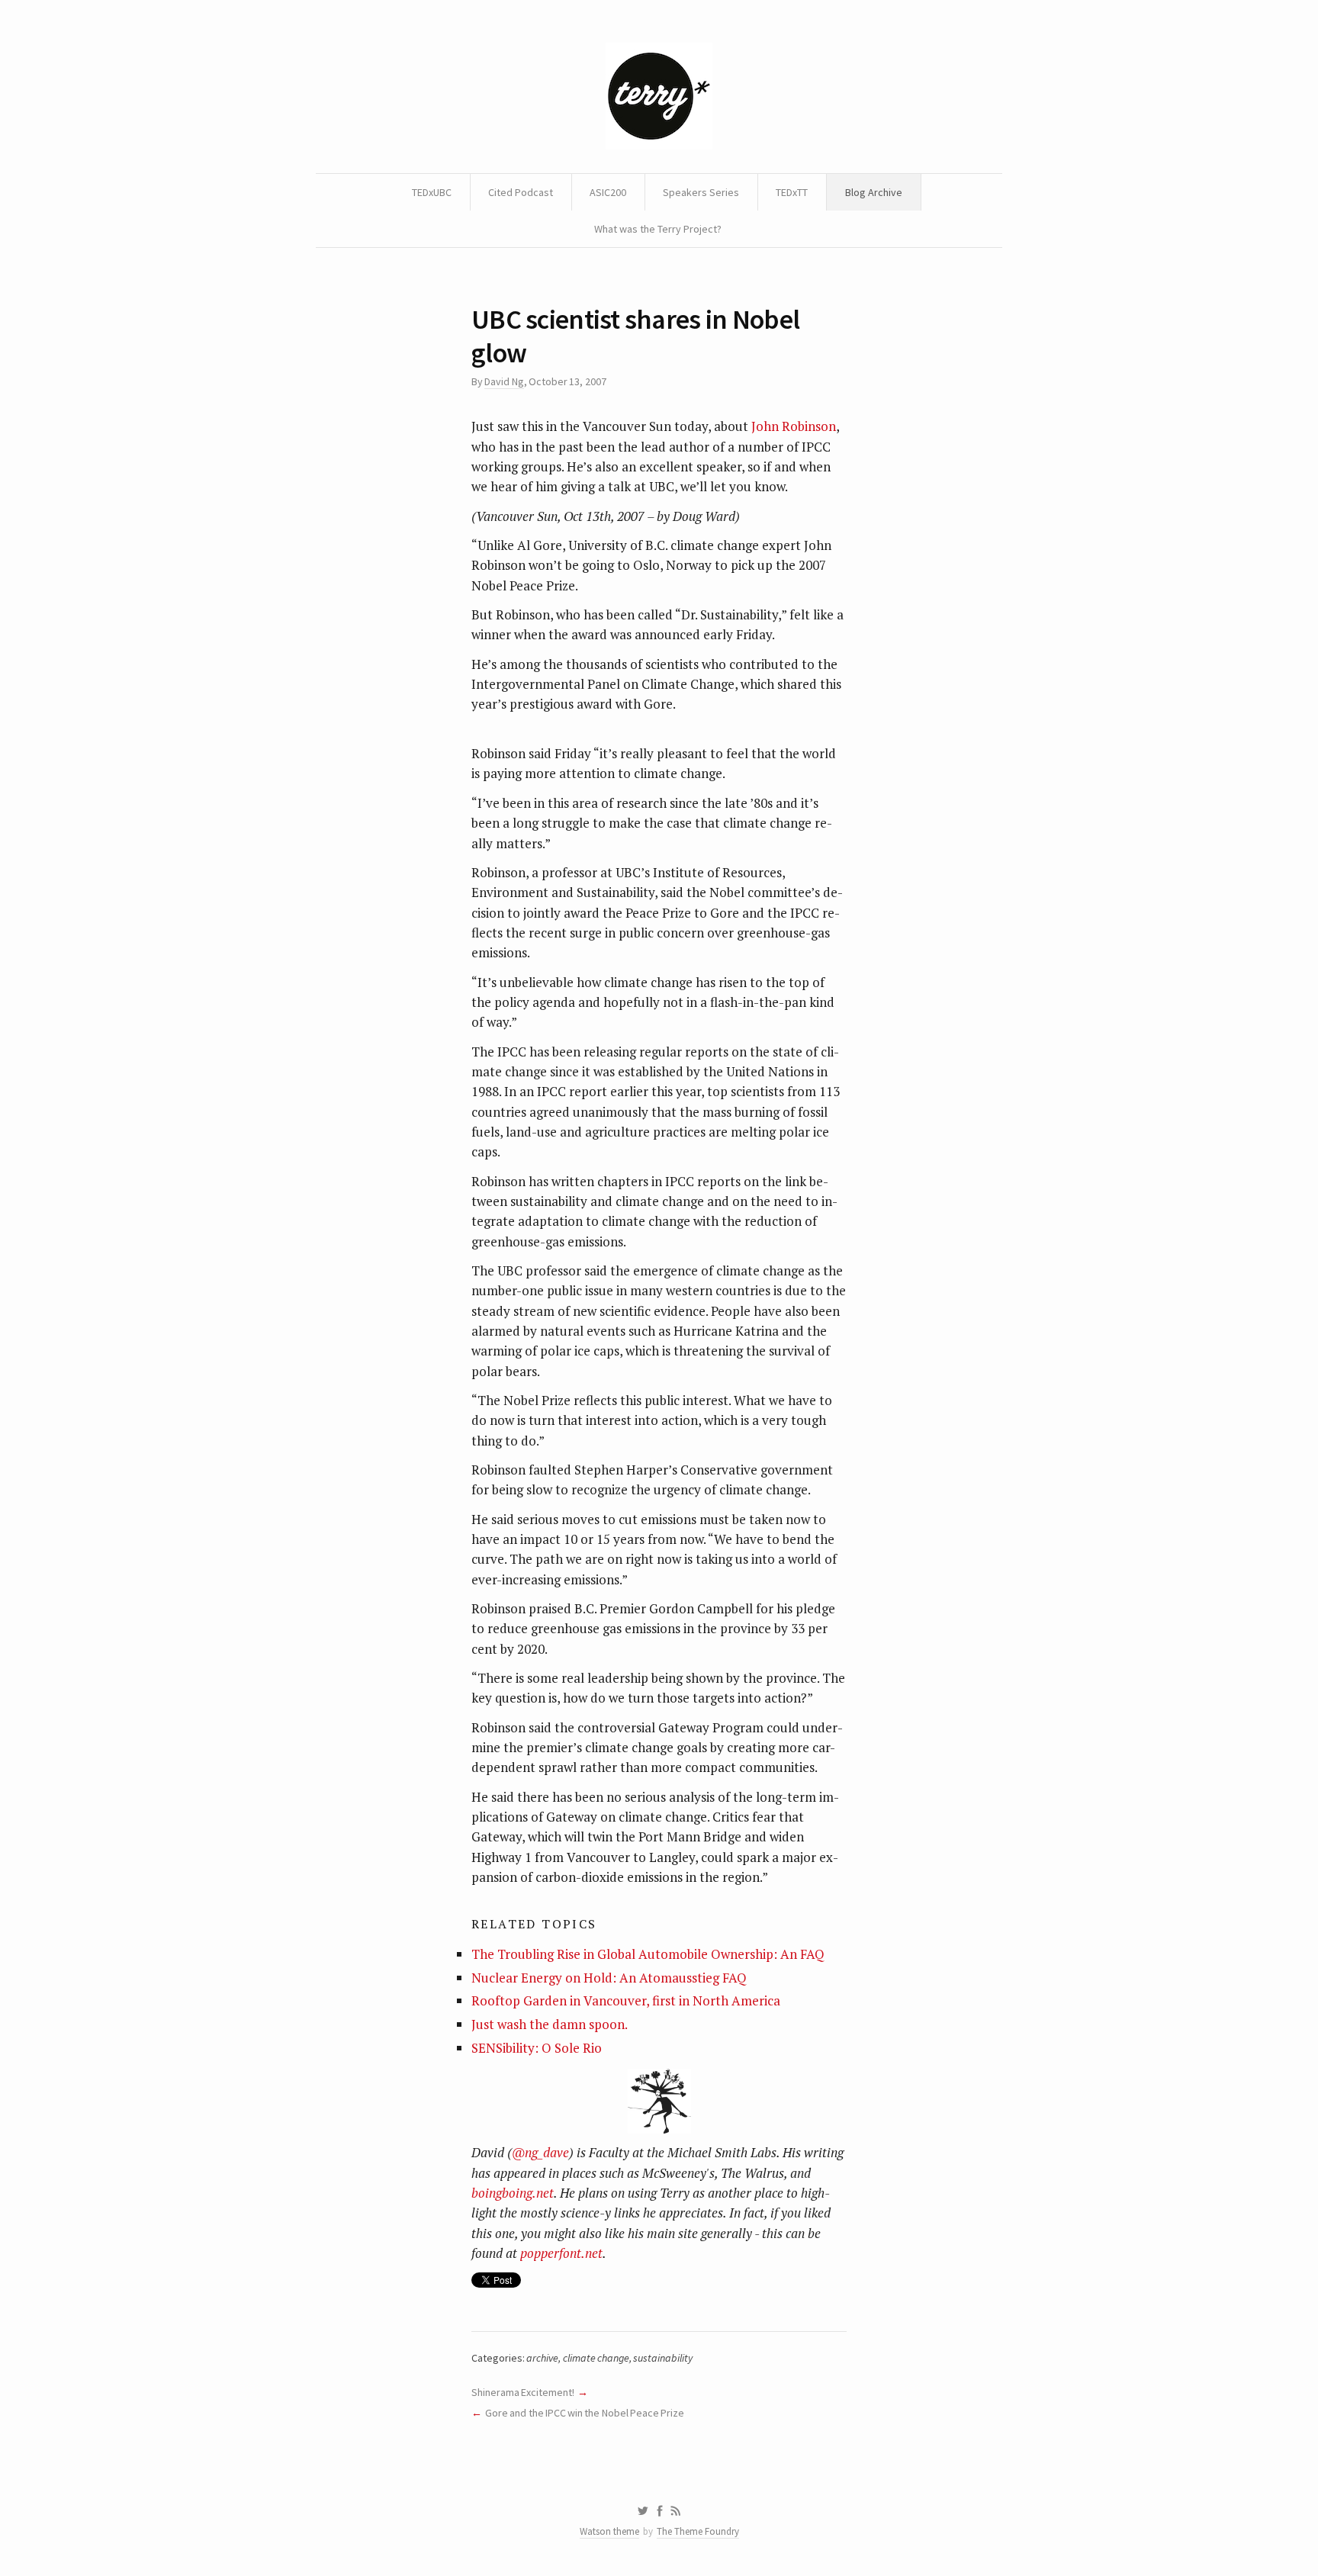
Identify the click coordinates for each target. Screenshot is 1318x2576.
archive (542, 2358)
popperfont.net (561, 2253)
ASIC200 (608, 192)
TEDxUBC (432, 192)
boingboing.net (513, 2193)
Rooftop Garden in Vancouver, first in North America (626, 2000)
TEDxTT (792, 192)
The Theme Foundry (698, 2531)
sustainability (663, 2358)
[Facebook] (660, 2511)
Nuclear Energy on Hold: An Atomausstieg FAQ (609, 1978)
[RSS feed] (676, 2511)
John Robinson (794, 426)
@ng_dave (540, 2152)
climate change (596, 2358)
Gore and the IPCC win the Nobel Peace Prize (585, 2413)
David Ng (504, 381)
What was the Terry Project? (658, 229)
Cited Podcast (521, 192)
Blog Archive (874, 192)
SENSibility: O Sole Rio (537, 2048)
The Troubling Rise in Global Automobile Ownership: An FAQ (648, 1954)
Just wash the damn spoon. (550, 2024)
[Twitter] (643, 2511)
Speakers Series (701, 192)
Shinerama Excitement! (523, 2392)
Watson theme (609, 2531)
